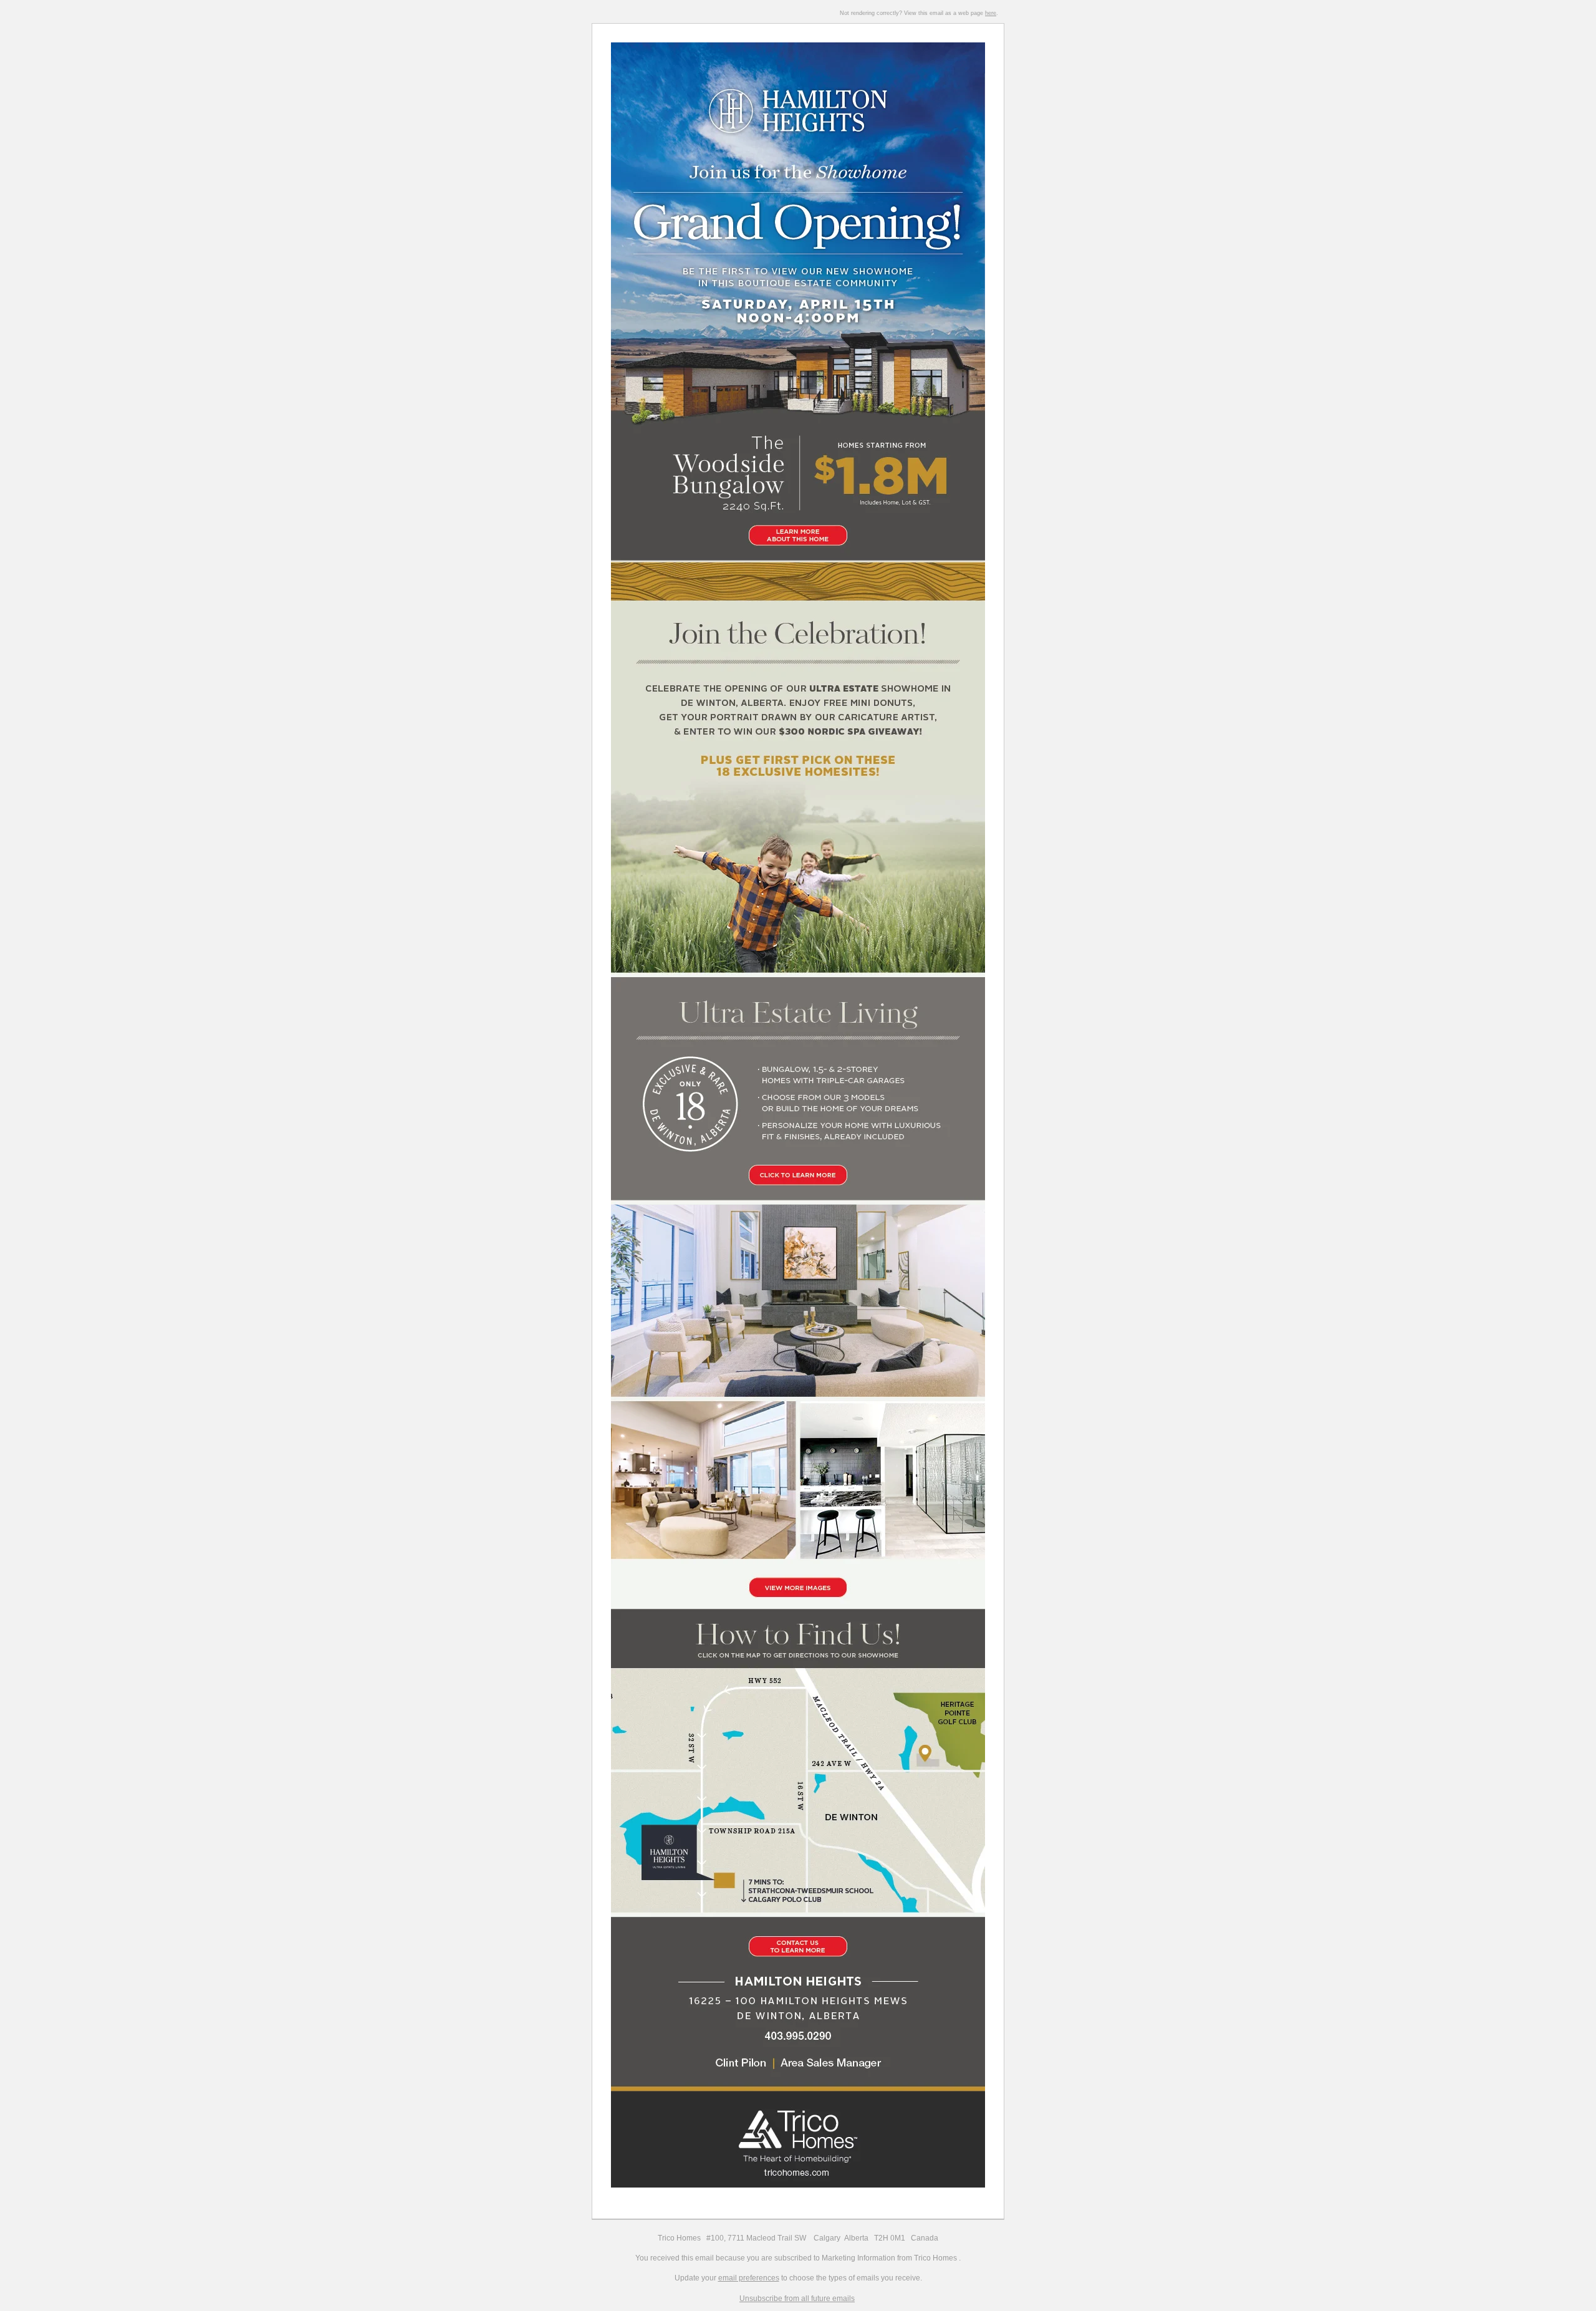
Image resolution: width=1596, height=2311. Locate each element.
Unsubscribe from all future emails (797, 2299)
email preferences (749, 2278)
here (991, 13)
